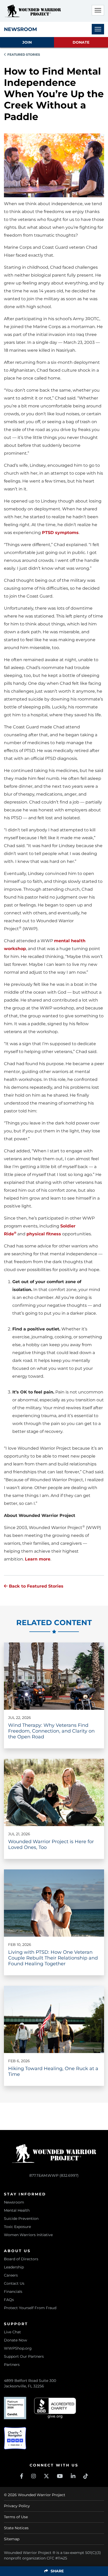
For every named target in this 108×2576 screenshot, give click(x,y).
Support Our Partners (24, 2356)
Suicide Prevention (21, 2219)
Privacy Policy (17, 2506)
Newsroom (14, 2202)
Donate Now (15, 2340)
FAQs (9, 2300)
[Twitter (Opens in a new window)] (46, 2476)
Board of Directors (21, 2259)
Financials (13, 2292)
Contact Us (14, 2283)
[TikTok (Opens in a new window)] (86, 2476)
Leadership (14, 2267)
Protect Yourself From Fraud (30, 2308)
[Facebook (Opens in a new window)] (22, 2476)
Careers (11, 2275)
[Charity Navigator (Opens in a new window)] (15, 2438)
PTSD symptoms (60, 533)
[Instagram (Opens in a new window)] (34, 2476)
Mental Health (17, 2210)
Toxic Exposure (17, 2227)
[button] (98, 10)
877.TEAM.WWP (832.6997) (54, 2175)
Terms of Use (16, 2517)
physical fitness (44, 1234)
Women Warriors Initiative (28, 2235)
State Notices (16, 2528)
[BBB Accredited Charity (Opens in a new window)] (55, 2408)
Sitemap (12, 2539)
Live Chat (12, 2332)
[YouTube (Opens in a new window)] (60, 2476)
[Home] (33, 11)
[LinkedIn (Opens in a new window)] (73, 2476)
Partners (12, 2365)
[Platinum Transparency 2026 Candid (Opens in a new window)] (15, 2408)
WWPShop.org (18, 2348)
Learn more (38, 1559)
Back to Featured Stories (36, 1586)
